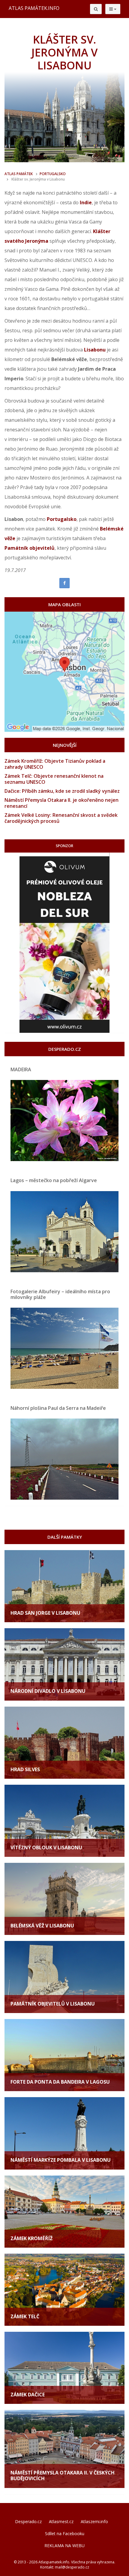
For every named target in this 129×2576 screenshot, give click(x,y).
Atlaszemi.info (94, 2521)
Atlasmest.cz (61, 2521)
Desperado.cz (28, 2521)
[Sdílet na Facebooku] (64, 583)
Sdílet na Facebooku (65, 2533)
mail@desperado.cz (72, 2567)
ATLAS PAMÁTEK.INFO (34, 8)
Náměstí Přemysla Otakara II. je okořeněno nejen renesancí (61, 803)
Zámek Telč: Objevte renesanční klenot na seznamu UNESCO (54, 779)
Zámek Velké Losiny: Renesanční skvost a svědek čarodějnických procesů (61, 818)
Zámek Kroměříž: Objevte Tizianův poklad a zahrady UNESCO (55, 764)
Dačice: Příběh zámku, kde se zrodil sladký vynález (62, 791)
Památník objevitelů (30, 548)
